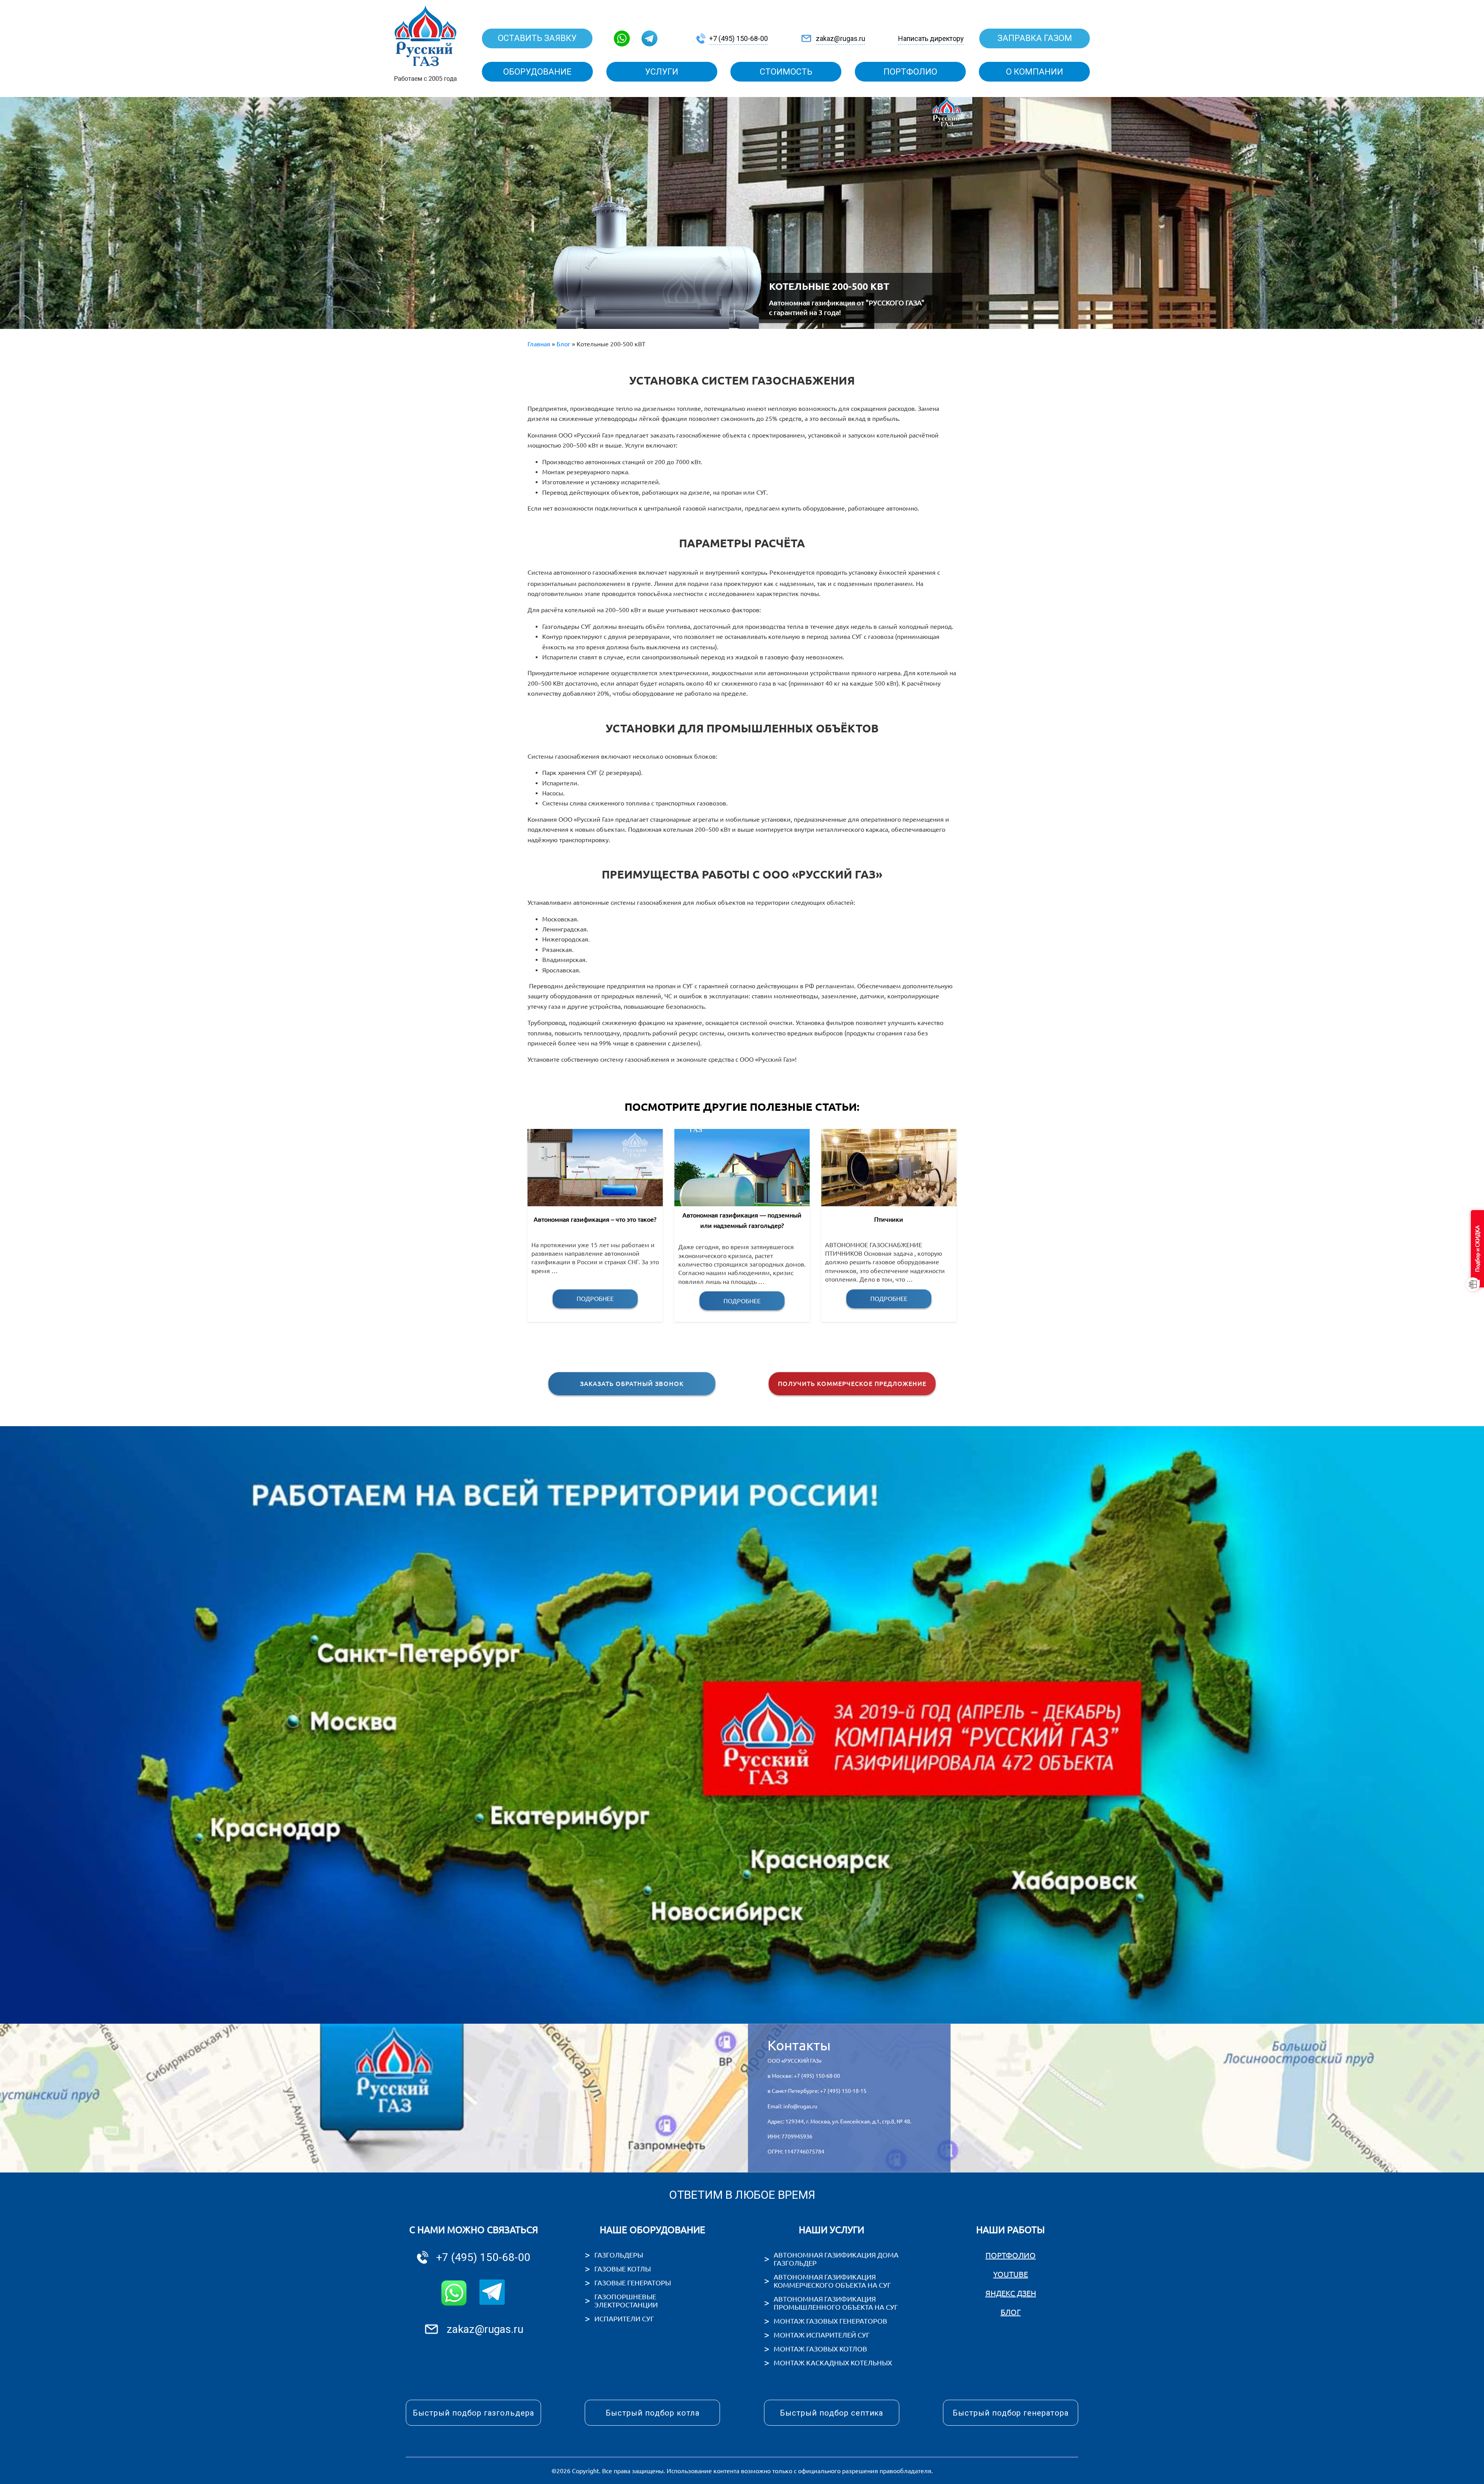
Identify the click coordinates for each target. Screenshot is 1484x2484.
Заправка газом (1035, 38)
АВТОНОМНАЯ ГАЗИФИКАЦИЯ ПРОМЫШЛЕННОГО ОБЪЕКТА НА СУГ (836, 2303)
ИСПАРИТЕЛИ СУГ (624, 2319)
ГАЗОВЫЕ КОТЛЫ (623, 2269)
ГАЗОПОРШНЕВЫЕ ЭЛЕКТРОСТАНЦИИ (626, 2301)
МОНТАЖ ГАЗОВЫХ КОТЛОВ (820, 2349)
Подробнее (595, 1299)
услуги (662, 72)
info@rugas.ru (800, 2106)
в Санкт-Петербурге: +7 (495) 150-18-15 (817, 2091)
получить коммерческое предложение (852, 1384)
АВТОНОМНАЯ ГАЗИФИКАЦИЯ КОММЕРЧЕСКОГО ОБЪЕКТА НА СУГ (832, 2281)
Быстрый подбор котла (653, 2413)
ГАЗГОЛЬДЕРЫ (619, 2255)
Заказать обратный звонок (632, 1384)
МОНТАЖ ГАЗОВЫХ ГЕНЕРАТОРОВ (830, 2321)
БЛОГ (1011, 2312)
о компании (1035, 72)
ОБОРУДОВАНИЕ (537, 72)
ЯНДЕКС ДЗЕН (1011, 2293)
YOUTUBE (1011, 2274)
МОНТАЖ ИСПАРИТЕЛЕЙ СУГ (822, 2335)
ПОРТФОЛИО (1011, 2255)
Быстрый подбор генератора (1011, 2413)
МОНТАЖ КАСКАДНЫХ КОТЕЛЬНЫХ (833, 2363)
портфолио (910, 72)
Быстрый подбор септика (832, 2413)
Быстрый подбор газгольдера (473, 2413)
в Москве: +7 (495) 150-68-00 (804, 2076)
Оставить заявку (537, 38)
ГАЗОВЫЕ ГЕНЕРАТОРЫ (633, 2283)
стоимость (786, 72)
